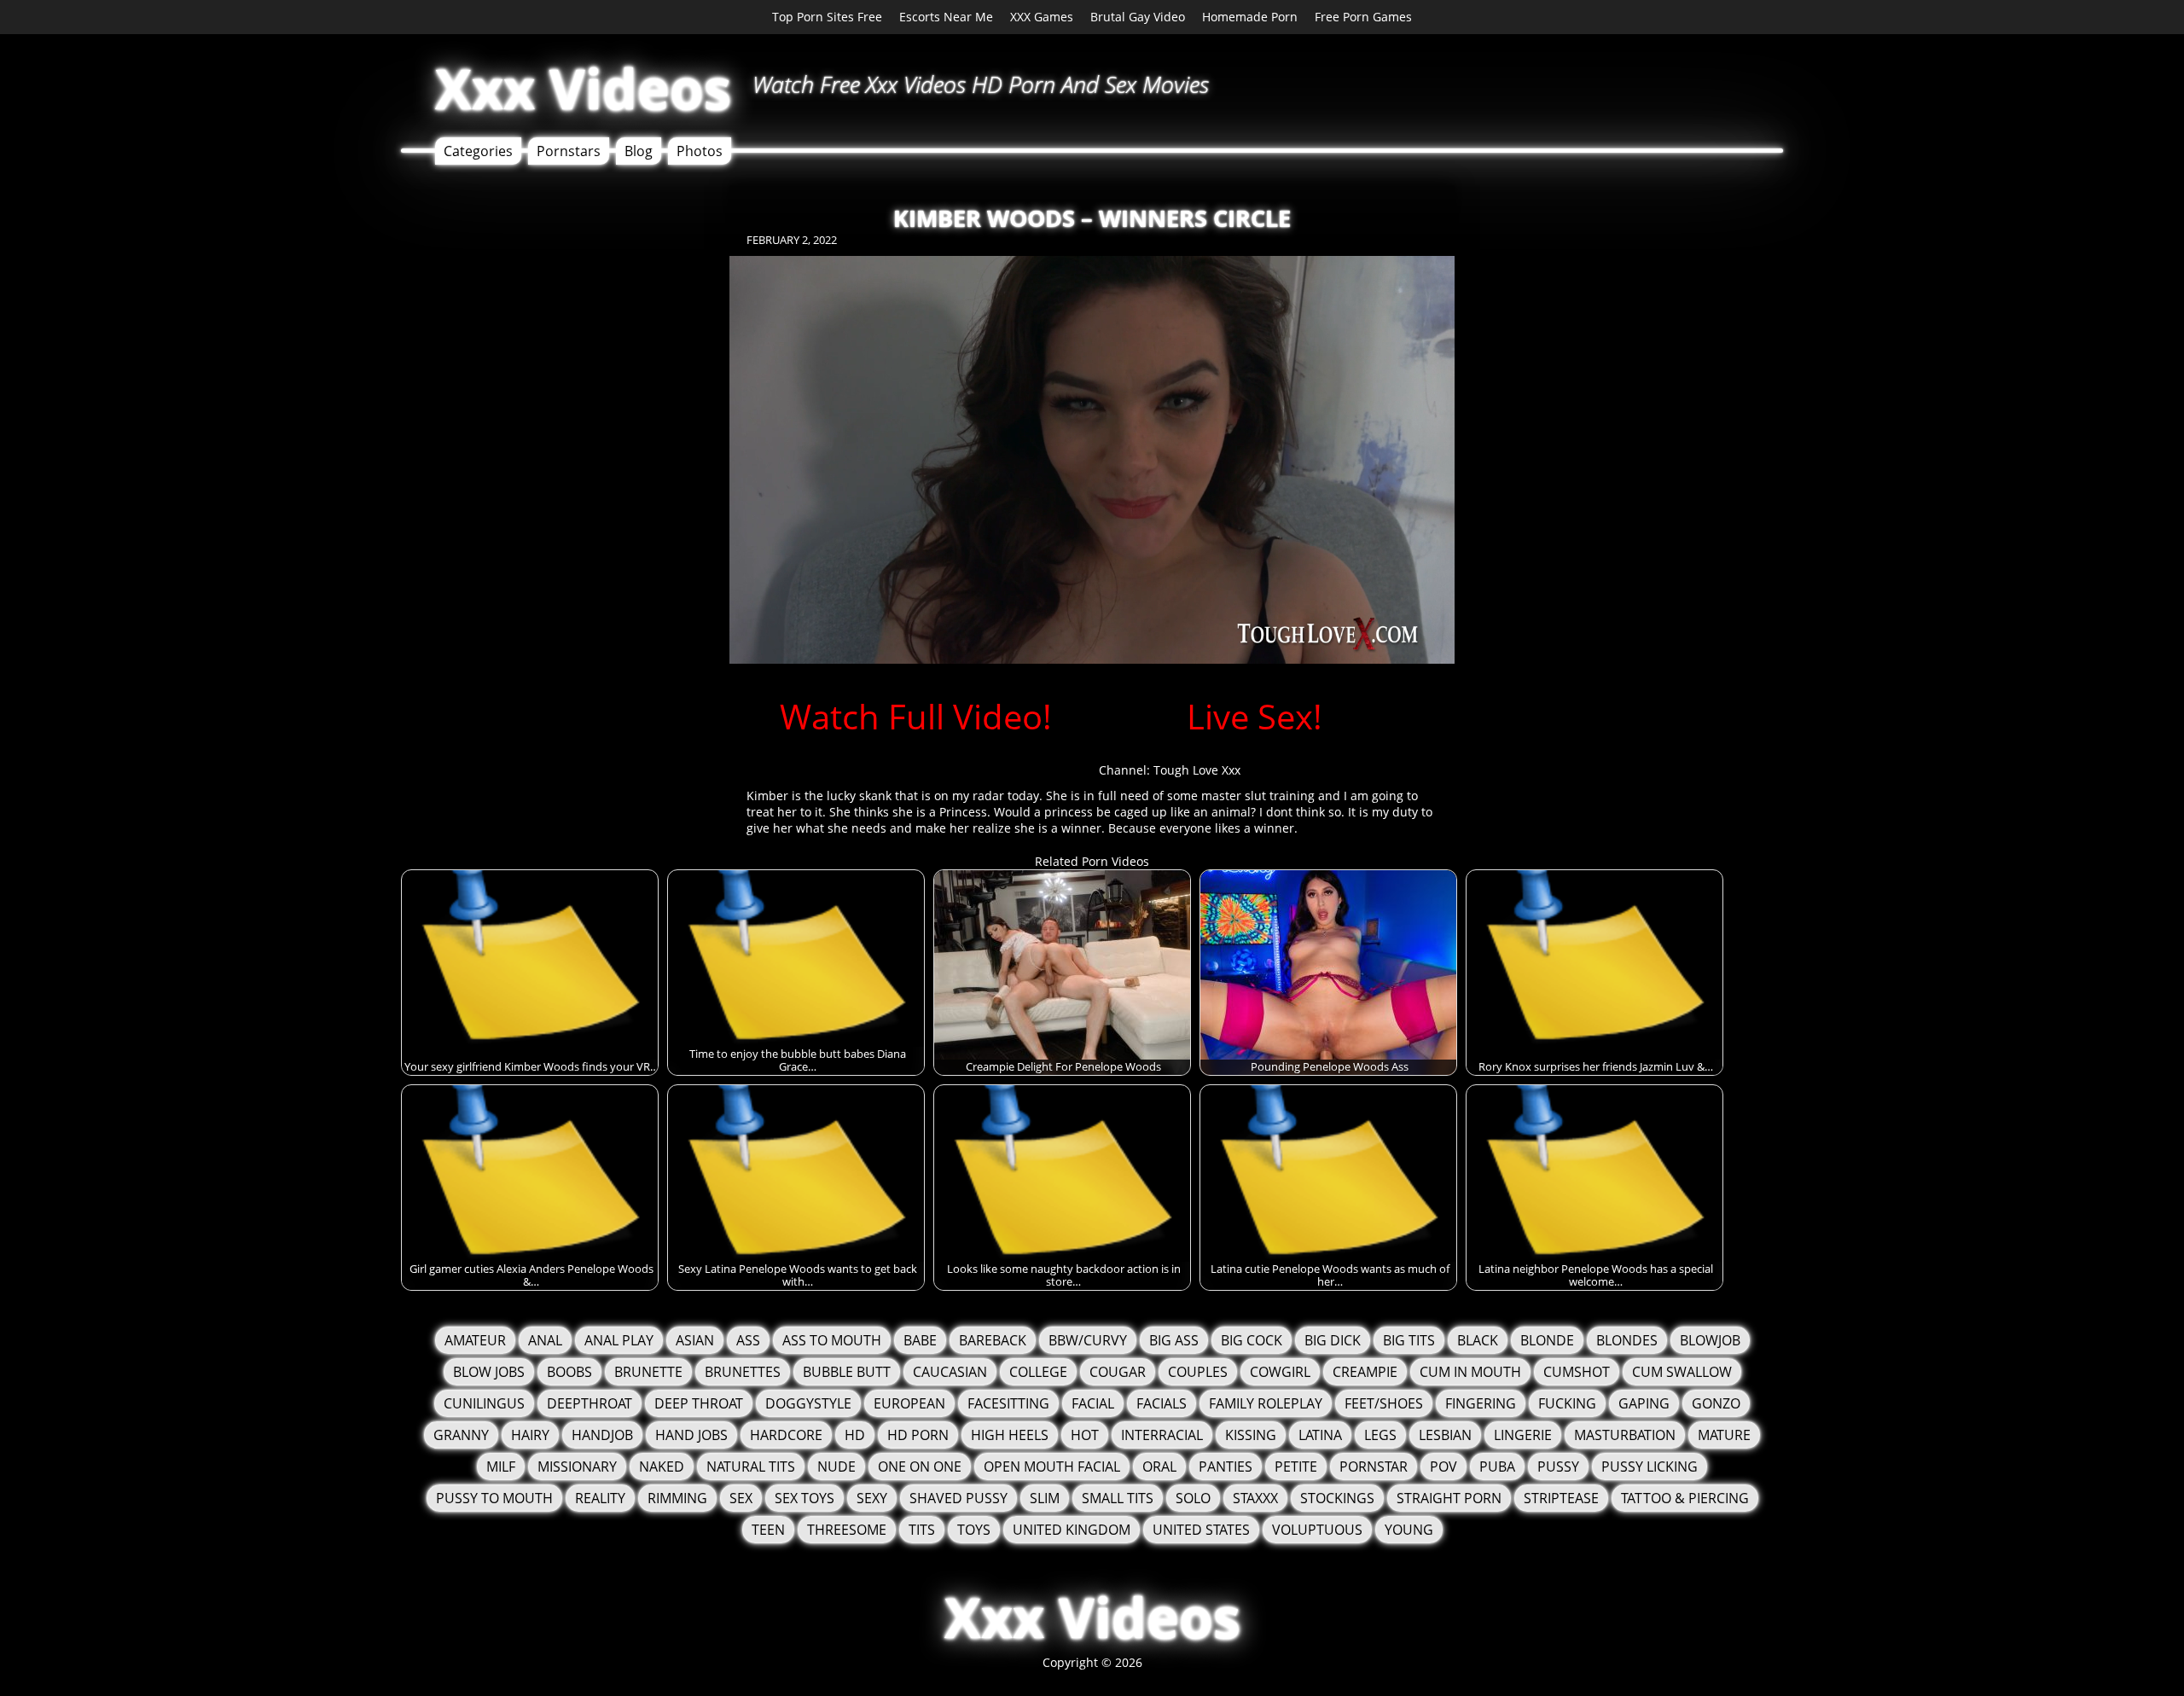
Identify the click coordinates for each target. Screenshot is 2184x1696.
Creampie (1365, 1372)
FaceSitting (1008, 1403)
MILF (501, 1467)
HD (855, 1435)
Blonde (1547, 1340)
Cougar (1118, 1372)
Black (1478, 1340)
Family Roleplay (1266, 1403)
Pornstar (1374, 1467)
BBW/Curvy (1088, 1340)
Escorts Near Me (946, 17)
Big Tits (1409, 1340)
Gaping (1644, 1403)
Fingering (1481, 1403)
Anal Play (619, 1340)
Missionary (577, 1467)
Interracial (1162, 1435)
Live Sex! (1255, 716)
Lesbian (1445, 1435)
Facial (1093, 1403)
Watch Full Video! (916, 716)
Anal (545, 1340)
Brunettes (743, 1372)
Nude (836, 1467)
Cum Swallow (1682, 1372)
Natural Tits (751, 1467)
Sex (741, 1498)
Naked (662, 1467)
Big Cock (1252, 1340)
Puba (1497, 1467)
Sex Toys (804, 1498)
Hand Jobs (691, 1435)
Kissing (1251, 1435)
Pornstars (569, 151)
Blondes (1627, 1340)
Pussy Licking (1650, 1467)
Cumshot (1577, 1372)
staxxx (1255, 1498)
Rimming (677, 1498)
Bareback (993, 1340)
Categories (478, 151)
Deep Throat (699, 1403)
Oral (1159, 1467)
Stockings (1337, 1498)
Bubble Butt (847, 1372)
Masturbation (1625, 1435)
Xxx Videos (583, 88)
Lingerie (1523, 1435)
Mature (1724, 1435)
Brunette (648, 1372)
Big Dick (1333, 1340)
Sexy (872, 1498)
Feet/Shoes (1384, 1403)
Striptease (1561, 1498)
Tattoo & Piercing (1685, 1498)
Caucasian (950, 1372)
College (1038, 1372)
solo (1193, 1498)
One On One (920, 1467)
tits (922, 1530)
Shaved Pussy (958, 1498)
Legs (1380, 1435)
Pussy (1558, 1467)
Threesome (847, 1530)
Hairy (530, 1435)
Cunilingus (484, 1403)
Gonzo (1716, 1403)
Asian (695, 1340)
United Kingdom (1072, 1530)
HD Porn (918, 1435)
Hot (1085, 1435)
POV (1443, 1467)
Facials (1162, 1403)
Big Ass (1174, 1340)
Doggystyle (808, 1403)
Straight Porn (1449, 1498)
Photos (700, 151)
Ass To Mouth (832, 1340)
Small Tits (1118, 1498)
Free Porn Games (1363, 17)
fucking (1567, 1403)
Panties (1226, 1467)
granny (461, 1435)
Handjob (602, 1435)
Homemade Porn (1250, 17)
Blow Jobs (489, 1372)
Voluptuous (1317, 1530)
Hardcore (786, 1435)
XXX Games (1042, 17)
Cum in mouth (1470, 1372)
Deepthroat (590, 1403)
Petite (1296, 1467)
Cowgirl (1280, 1372)
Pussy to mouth (494, 1498)
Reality (600, 1498)
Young (1409, 1530)
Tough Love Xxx (1197, 770)
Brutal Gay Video (1138, 17)
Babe (920, 1340)
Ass (748, 1340)
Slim (1045, 1498)
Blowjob (1710, 1340)
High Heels (1010, 1435)
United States (1201, 1530)
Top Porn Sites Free (827, 17)
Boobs (569, 1372)
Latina (1320, 1435)
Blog (639, 151)
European (909, 1403)
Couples (1198, 1372)
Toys (974, 1530)
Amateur (475, 1340)
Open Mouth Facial (1052, 1467)
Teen (768, 1530)
